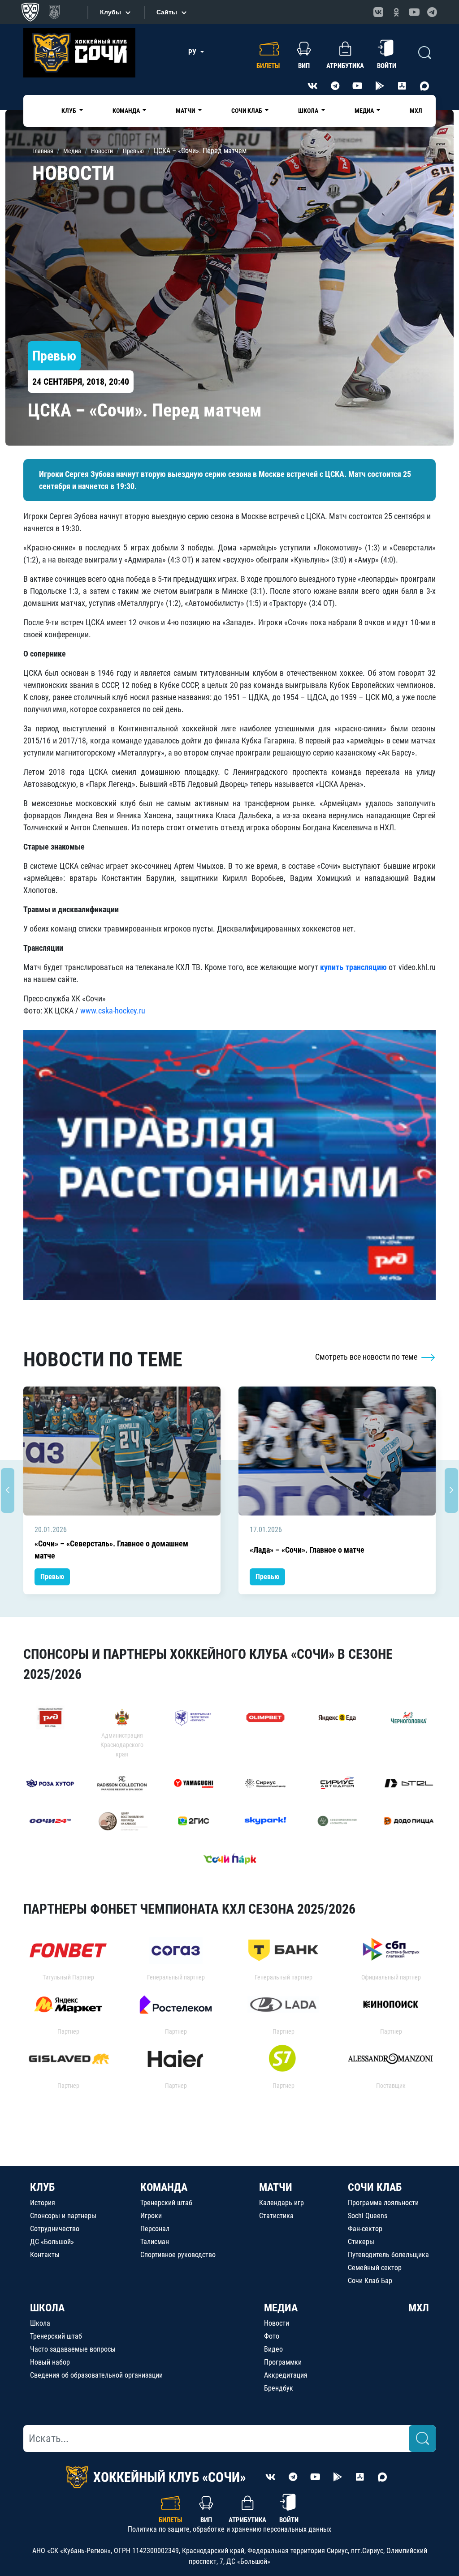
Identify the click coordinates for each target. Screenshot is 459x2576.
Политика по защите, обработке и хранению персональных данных (229, 2529)
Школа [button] (309, 111)
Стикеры (361, 2242)
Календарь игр (281, 2203)
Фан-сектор (365, 2229)
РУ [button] (193, 52)
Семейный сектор (375, 2268)
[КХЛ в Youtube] (414, 12)
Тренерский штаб (166, 2203)
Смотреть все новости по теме (367, 1357)
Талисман (155, 2242)
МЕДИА (281, 2308)
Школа (40, 2323)
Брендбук (279, 2388)
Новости (277, 2323)
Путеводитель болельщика (388, 2255)
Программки (283, 2362)
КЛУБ (42, 2187)
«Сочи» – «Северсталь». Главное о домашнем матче (111, 1550)
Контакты (45, 2255)
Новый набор (50, 2362)
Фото (272, 2336)
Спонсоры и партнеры (63, 2216)
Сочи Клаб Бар (370, 2281)
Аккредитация (286, 2375)
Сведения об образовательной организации (96, 2375)
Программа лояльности (383, 2203)
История (43, 2203)
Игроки (151, 2216)
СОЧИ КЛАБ (375, 2187)
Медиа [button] (365, 111)
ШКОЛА (47, 2308)
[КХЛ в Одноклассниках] (396, 12)
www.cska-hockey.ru (113, 1011)
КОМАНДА (164, 2187)
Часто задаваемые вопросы (73, 2349)
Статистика (276, 2216)
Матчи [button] (186, 111)
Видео (273, 2349)
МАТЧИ (276, 2187)
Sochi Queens (368, 2216)
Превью (52, 1577)
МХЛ (416, 111)
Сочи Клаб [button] (247, 111)
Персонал (155, 2229)
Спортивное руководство (178, 2255)
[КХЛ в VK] (378, 12)
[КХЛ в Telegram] (432, 12)
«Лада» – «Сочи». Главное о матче (307, 1550)
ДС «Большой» (52, 2242)
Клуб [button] (69, 111)
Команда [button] (127, 111)
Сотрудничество (55, 2229)
